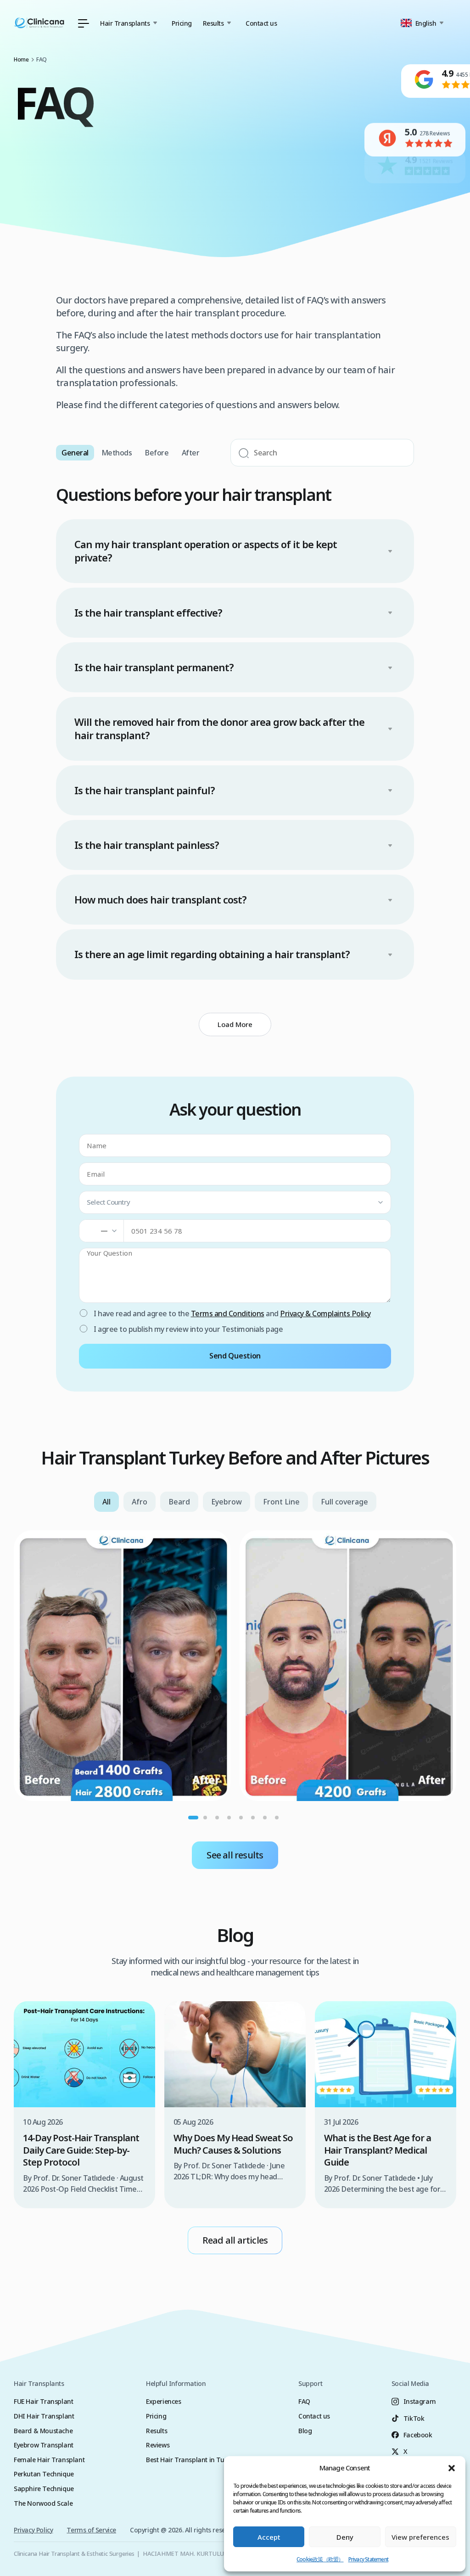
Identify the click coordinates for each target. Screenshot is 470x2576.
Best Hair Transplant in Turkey (191, 2460)
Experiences (164, 2401)
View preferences (420, 2537)
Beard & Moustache (43, 2431)
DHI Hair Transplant (44, 2416)
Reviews (158, 2445)
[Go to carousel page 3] (217, 1818)
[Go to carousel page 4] (229, 1818)
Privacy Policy (33, 2530)
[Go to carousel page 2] (205, 1818)
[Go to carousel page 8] (277, 1818)
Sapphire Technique (44, 2489)
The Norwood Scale (43, 2503)
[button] (452, 2468)
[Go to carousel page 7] (265, 1818)
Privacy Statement (368, 2559)
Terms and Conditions (228, 1313)
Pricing (182, 23)
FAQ (304, 2401)
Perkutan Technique (44, 2474)
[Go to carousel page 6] (253, 1818)
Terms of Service (91, 2530)
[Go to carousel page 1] (193, 1818)
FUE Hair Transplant (43, 2401)
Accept (269, 2537)
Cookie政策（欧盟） (320, 2559)
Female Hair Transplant (49, 2460)
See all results (235, 1855)
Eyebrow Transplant (44, 2445)
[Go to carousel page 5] (241, 1818)
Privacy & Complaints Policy (325, 1313)
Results (157, 2431)
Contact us (261, 23)
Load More (235, 1024)
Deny (345, 2537)
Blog (305, 2431)
